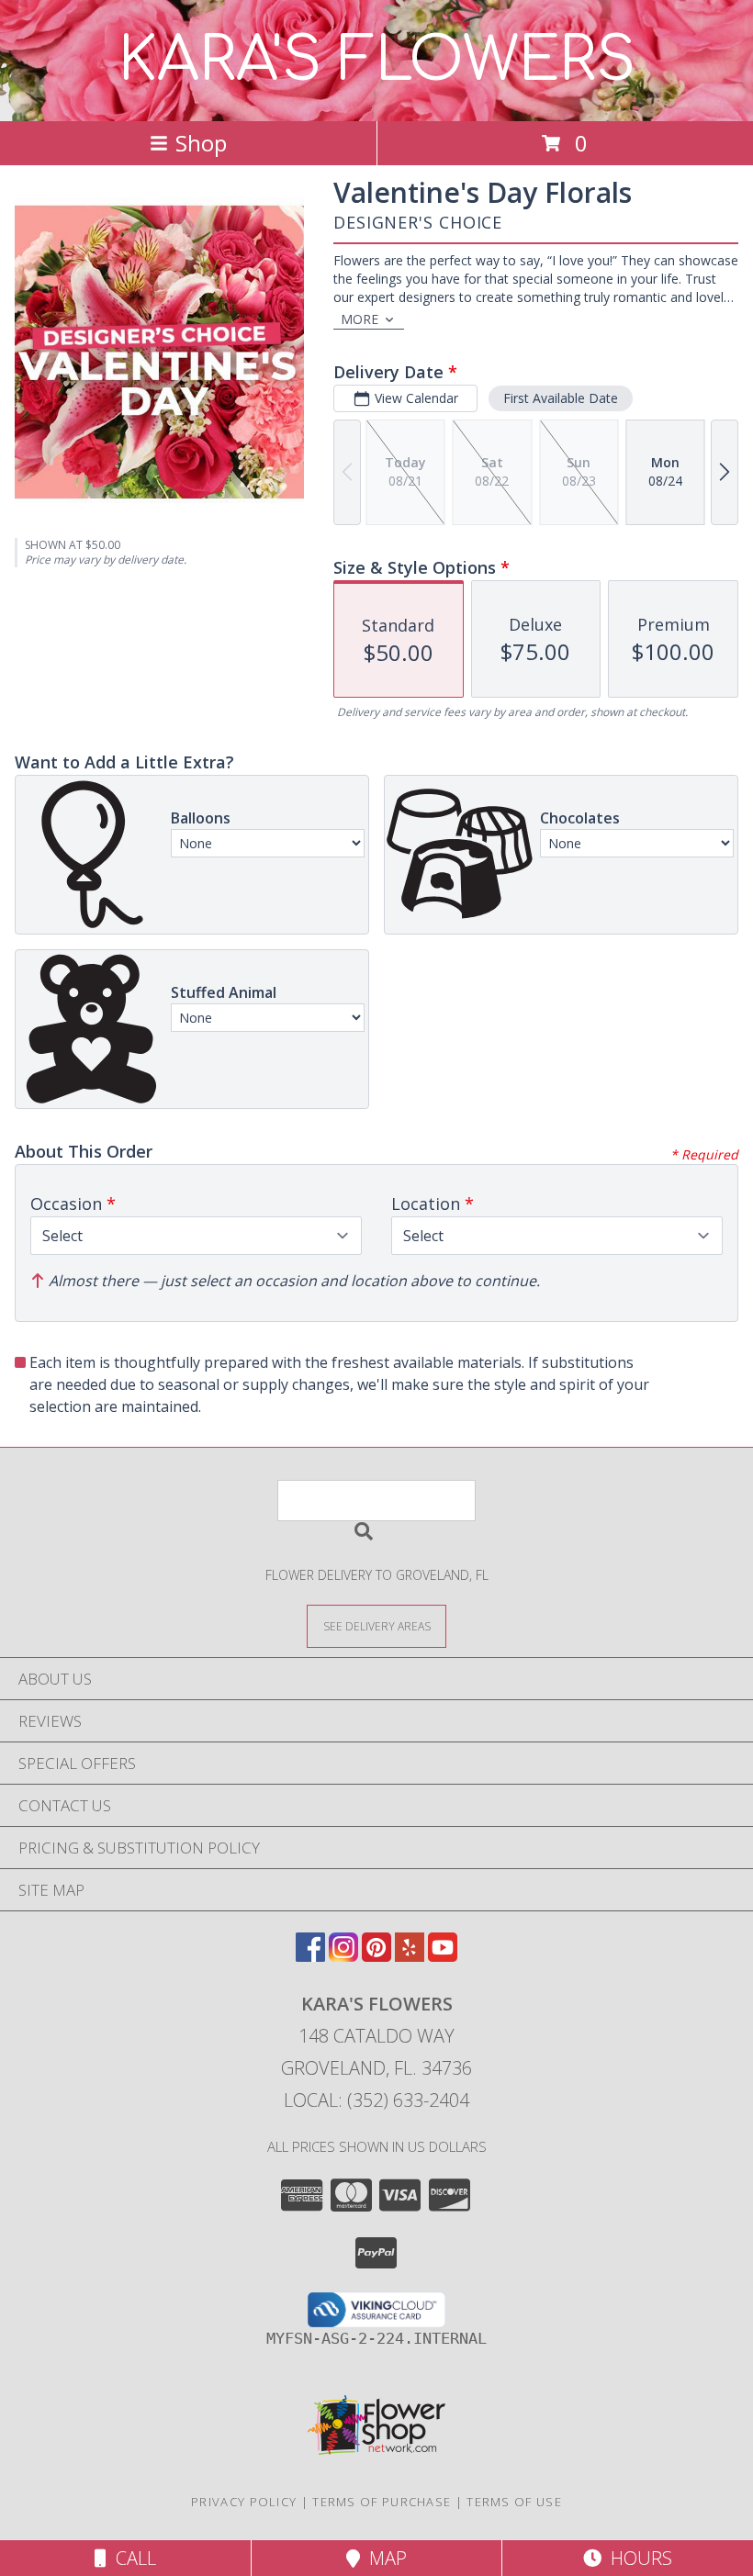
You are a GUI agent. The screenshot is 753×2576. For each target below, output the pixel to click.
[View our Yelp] (410, 1956)
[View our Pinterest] (376, 1956)
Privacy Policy (244, 2502)
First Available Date (561, 398)
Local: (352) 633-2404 (376, 2100)
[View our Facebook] (310, 1956)
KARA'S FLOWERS (377, 61)
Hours (637, 2558)
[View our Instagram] (343, 1956)
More (360, 319)
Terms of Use (514, 2502)
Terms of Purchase (382, 2502)
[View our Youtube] (443, 1956)
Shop (201, 143)
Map (383, 2558)
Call (131, 2558)
